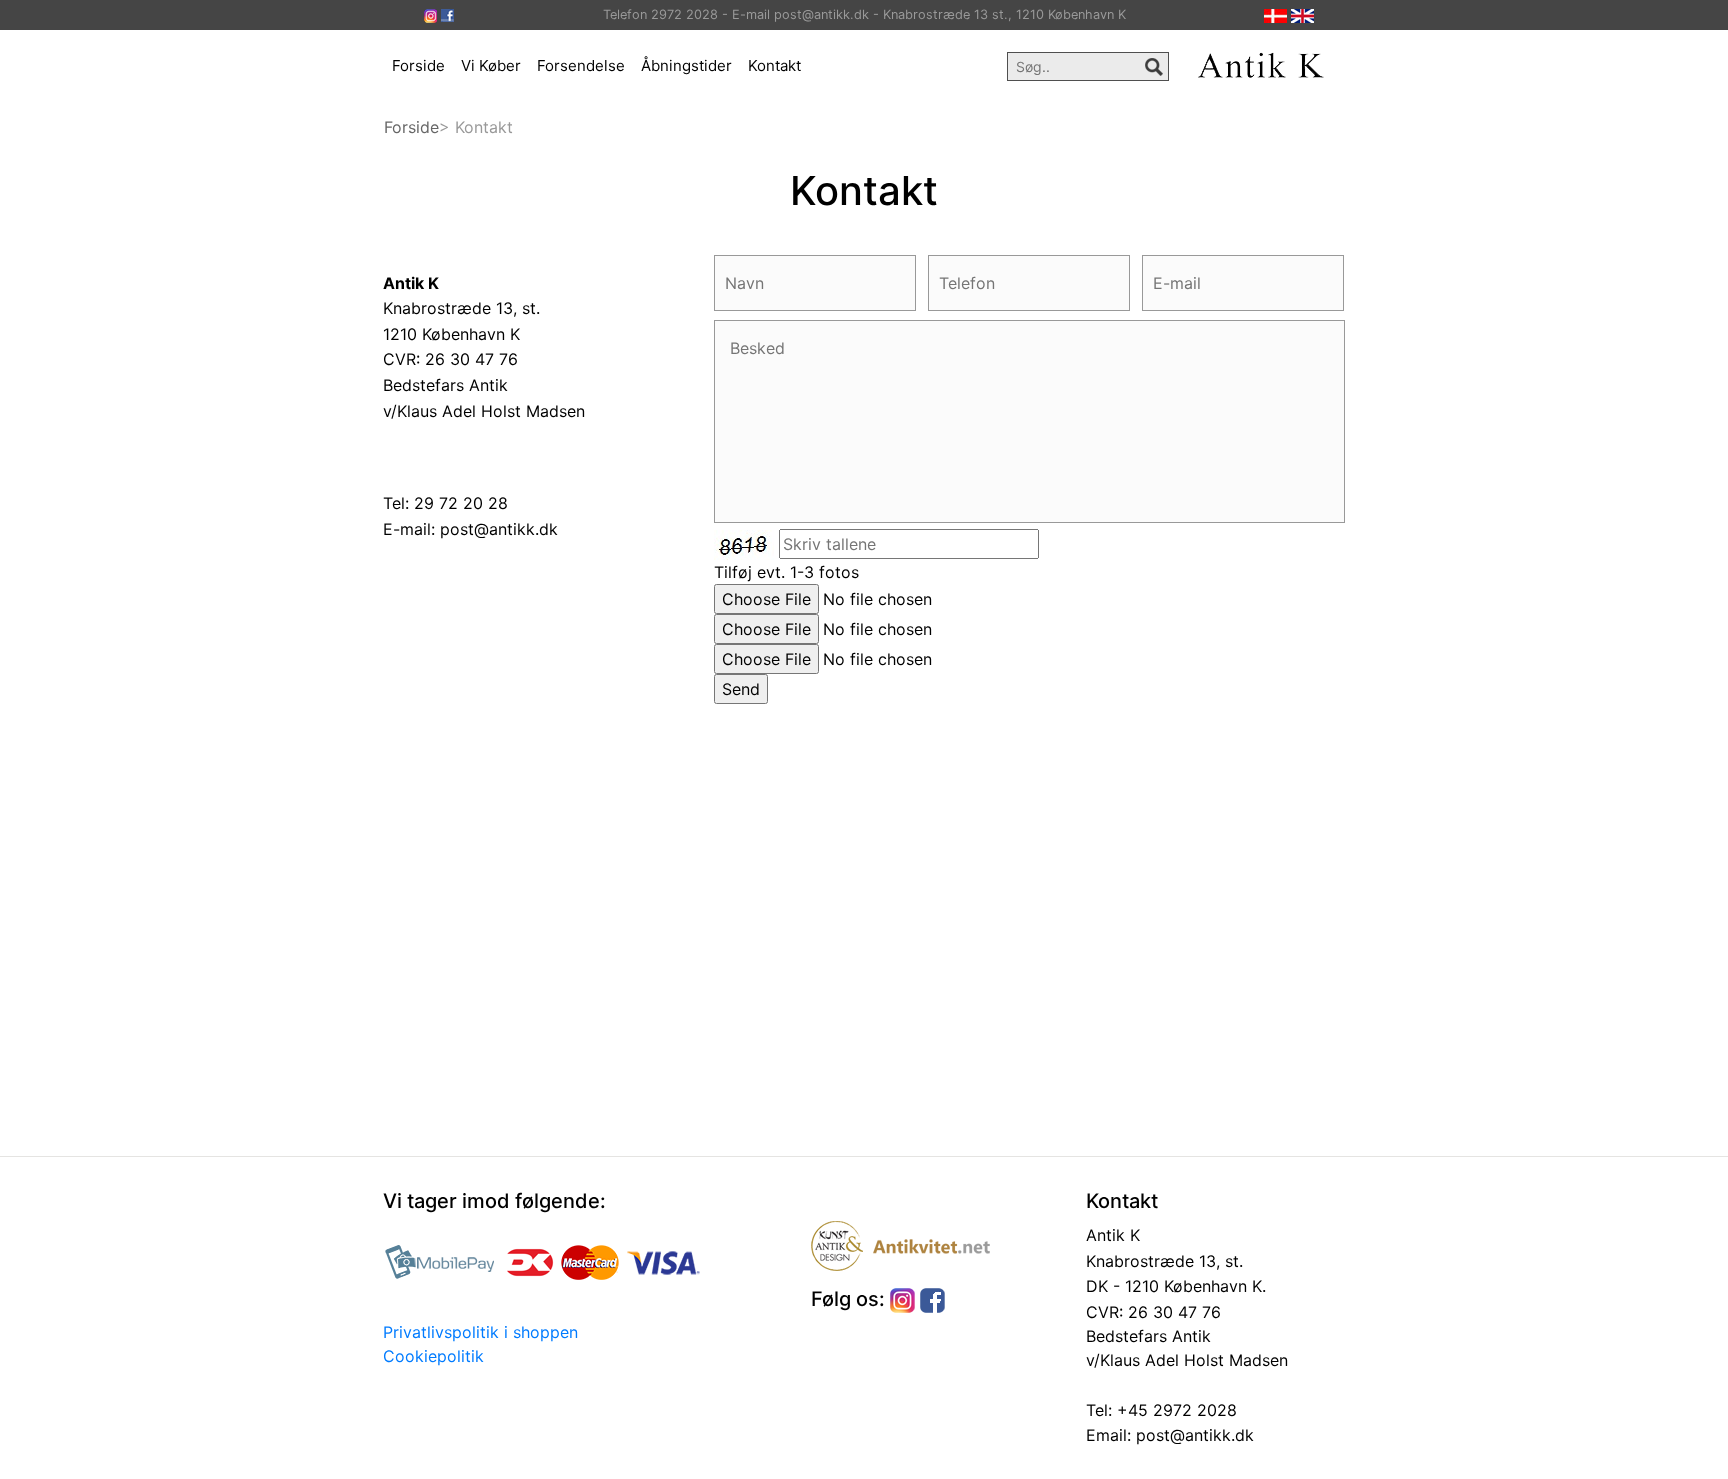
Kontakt (774, 65)
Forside (418, 65)
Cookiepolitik (433, 1356)
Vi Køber (491, 65)
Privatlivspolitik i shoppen (480, 1332)
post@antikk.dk (499, 529)
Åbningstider (686, 65)
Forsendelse (581, 65)
